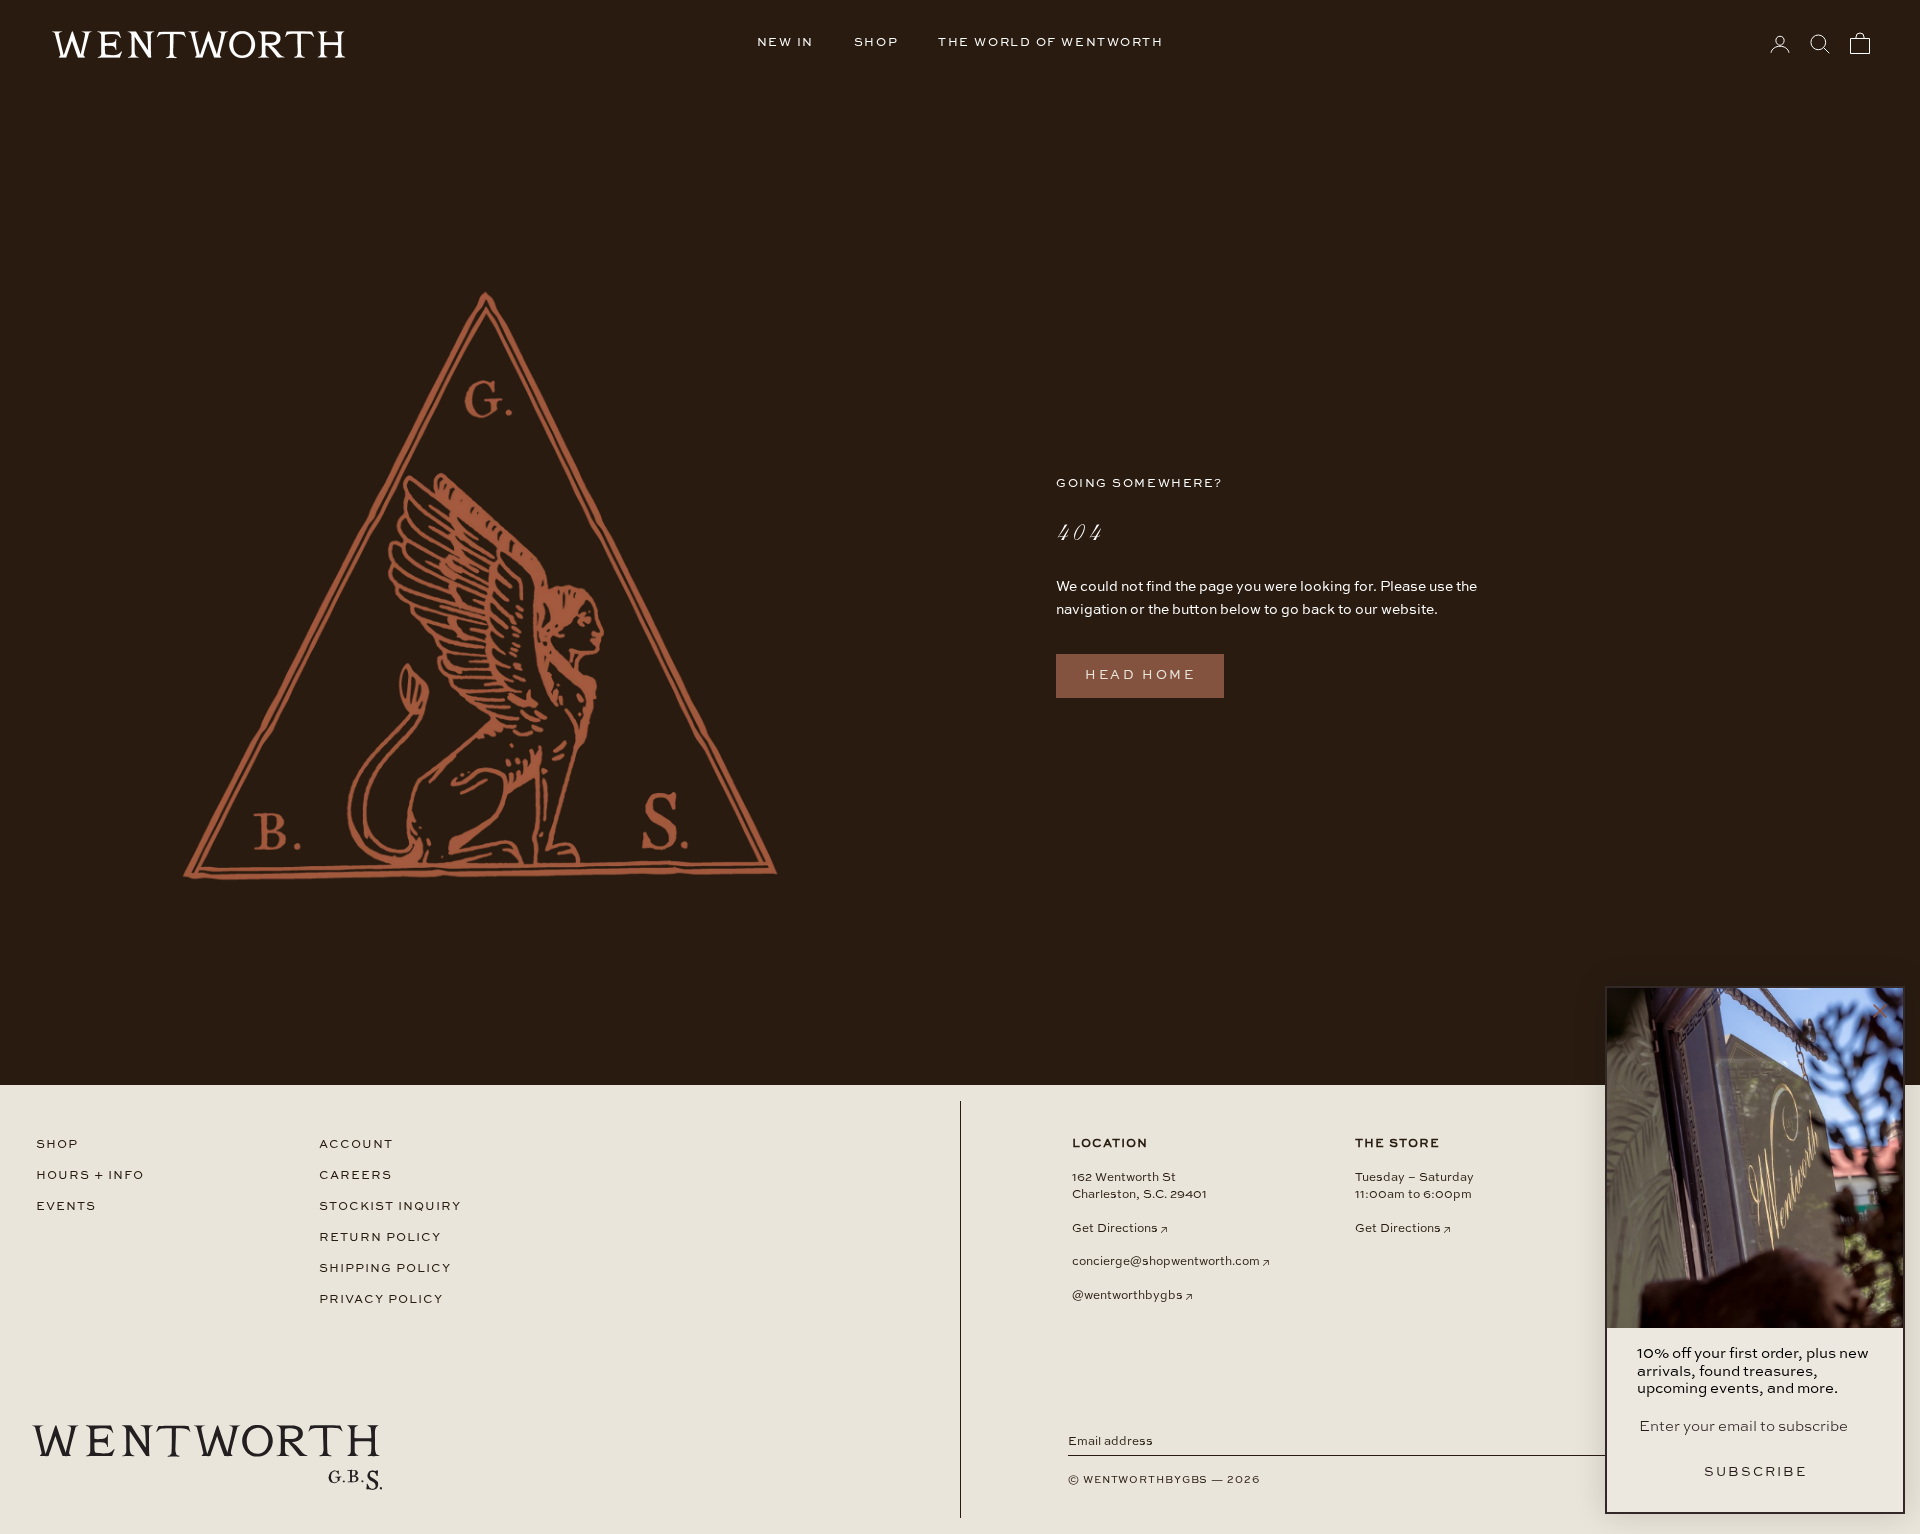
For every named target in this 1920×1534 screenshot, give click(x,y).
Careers (355, 1175)
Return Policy (380, 1237)
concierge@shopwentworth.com (1166, 1262)
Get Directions (1115, 1229)
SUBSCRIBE (1755, 1472)
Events (66, 1206)
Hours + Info (90, 1175)
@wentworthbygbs (1127, 1296)
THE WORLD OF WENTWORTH (1050, 43)
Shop (57, 1144)
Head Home (1140, 675)
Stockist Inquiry (390, 1206)
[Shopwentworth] (207, 1458)
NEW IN (785, 43)
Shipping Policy (385, 1268)
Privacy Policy (381, 1299)
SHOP (876, 43)
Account (356, 1144)
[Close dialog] (1880, 1011)
